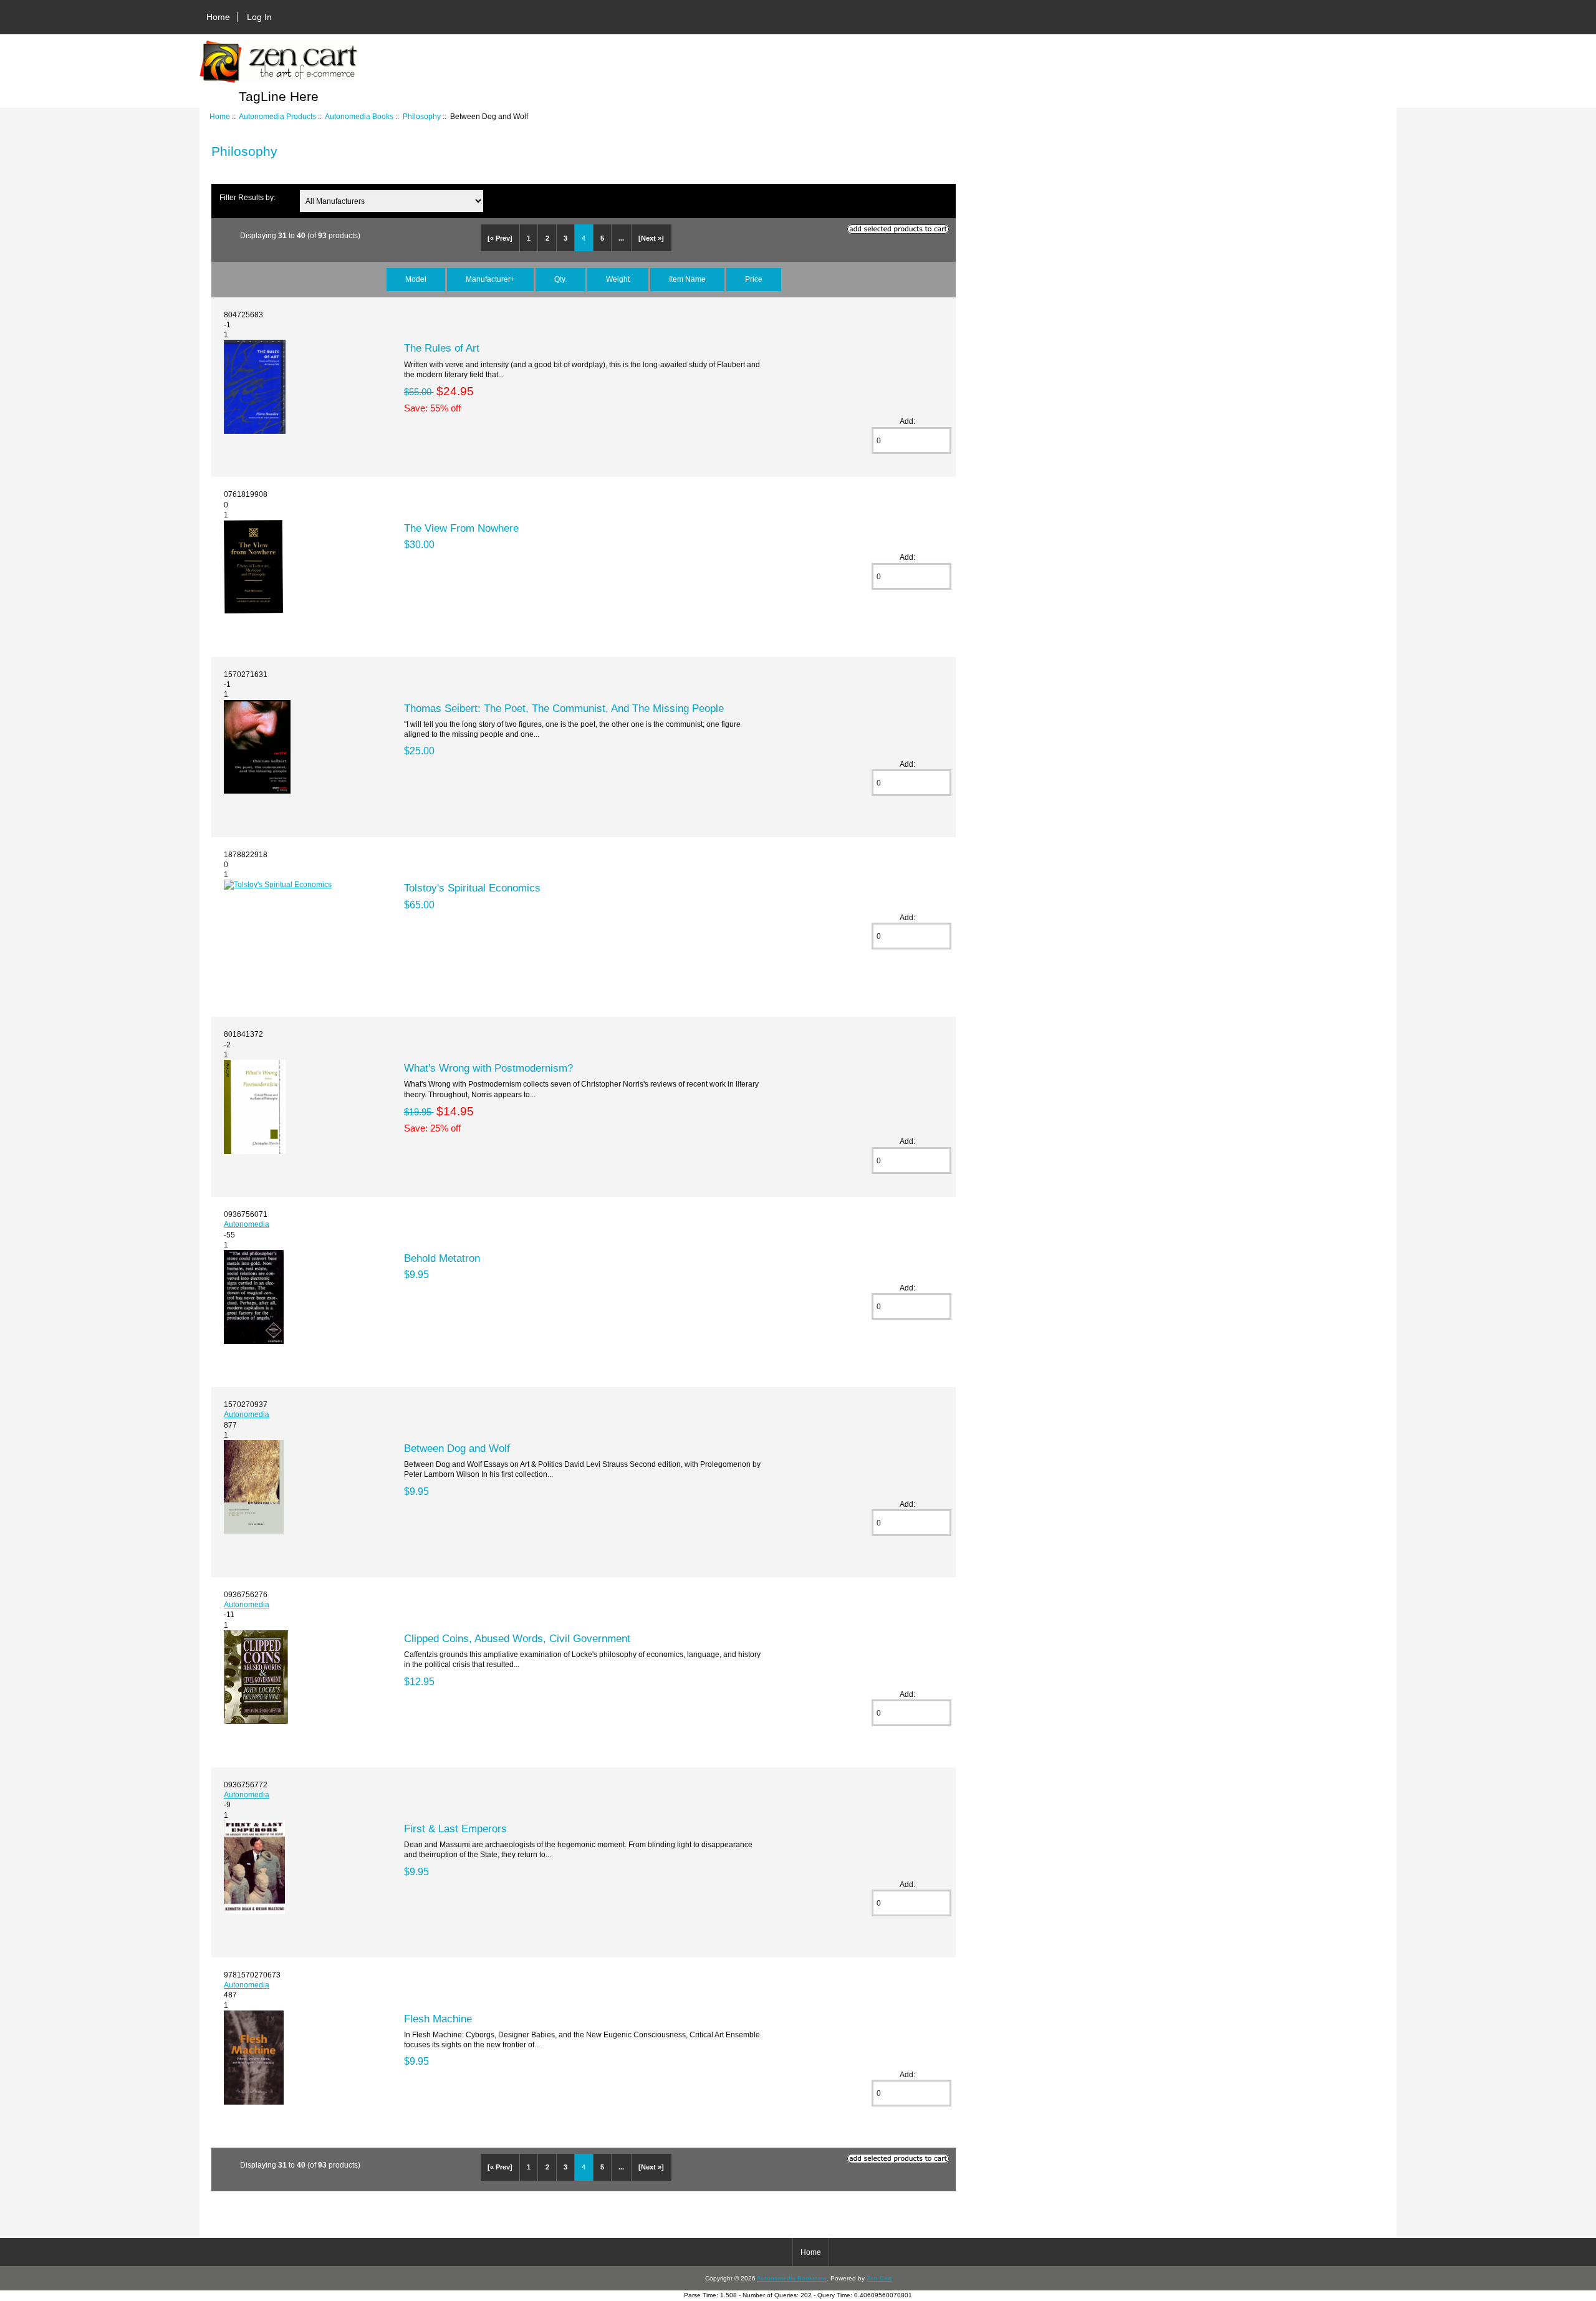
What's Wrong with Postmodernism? (488, 1068)
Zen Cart (879, 2278)
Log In (259, 17)
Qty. (560, 279)
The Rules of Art (442, 348)
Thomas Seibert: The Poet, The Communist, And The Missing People (564, 708)
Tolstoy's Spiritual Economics (472, 888)
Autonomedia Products (277, 116)
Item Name (687, 279)
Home (218, 17)
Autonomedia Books (359, 116)
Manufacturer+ (490, 279)
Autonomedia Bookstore (792, 2278)
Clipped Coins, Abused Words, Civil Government (517, 1638)
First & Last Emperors (455, 1828)
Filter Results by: (248, 197)
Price (754, 279)
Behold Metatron (442, 1258)
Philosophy (422, 116)
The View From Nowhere (461, 528)
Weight (618, 279)
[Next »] (651, 238)
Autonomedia (247, 1224)
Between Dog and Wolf (457, 1448)
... (621, 238)
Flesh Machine (438, 2019)
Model (416, 279)
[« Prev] (500, 238)
